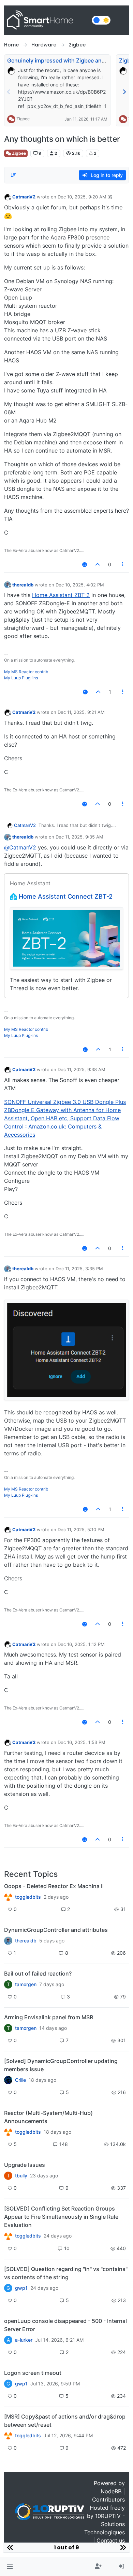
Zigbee (23, 119)
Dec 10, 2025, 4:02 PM (80, 585)
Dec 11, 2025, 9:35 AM (79, 837)
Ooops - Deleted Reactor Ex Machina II (54, 1886)
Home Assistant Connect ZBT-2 (66, 896)
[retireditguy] (8, 1897)
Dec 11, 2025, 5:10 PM (81, 1529)
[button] (10, 2566)
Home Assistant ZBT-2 (61, 595)
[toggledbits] (8, 2132)
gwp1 (21, 2288)
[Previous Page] (9, 92)
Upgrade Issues (25, 2165)
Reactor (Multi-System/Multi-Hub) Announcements (48, 2117)
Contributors (108, 2499)
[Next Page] (124, 92)
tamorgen (26, 1984)
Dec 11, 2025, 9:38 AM (82, 1069)
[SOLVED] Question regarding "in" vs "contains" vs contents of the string (66, 2273)
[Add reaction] (85, 564)
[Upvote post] (98, 564)
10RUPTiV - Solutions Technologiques (105, 2524)
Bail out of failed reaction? (38, 1973)
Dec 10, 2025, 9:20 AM (82, 197)
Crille (20, 2080)
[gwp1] (8, 2236)
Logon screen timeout (33, 2373)
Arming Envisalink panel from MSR (49, 2017)
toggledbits (28, 1897)
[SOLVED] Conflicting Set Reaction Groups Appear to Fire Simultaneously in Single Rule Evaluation (61, 2217)
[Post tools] (123, 564)
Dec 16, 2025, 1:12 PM (81, 1644)
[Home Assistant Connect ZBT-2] (66, 938)
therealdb (23, 585)
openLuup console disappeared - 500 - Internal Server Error (65, 2325)
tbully (21, 2176)
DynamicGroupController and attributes (56, 1930)
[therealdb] (8, 1941)
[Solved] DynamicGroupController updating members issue (61, 2065)
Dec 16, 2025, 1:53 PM (82, 1742)
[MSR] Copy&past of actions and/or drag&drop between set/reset (65, 2421)
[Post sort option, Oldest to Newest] (13, 175)
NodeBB (111, 2491)
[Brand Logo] (47, 20)
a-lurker (24, 2340)
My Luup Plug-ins (21, 678)
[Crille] (8, 2080)
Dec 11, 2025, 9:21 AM (81, 712)
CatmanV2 (24, 197)
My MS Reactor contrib (26, 672)
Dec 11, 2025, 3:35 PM (79, 1269)
